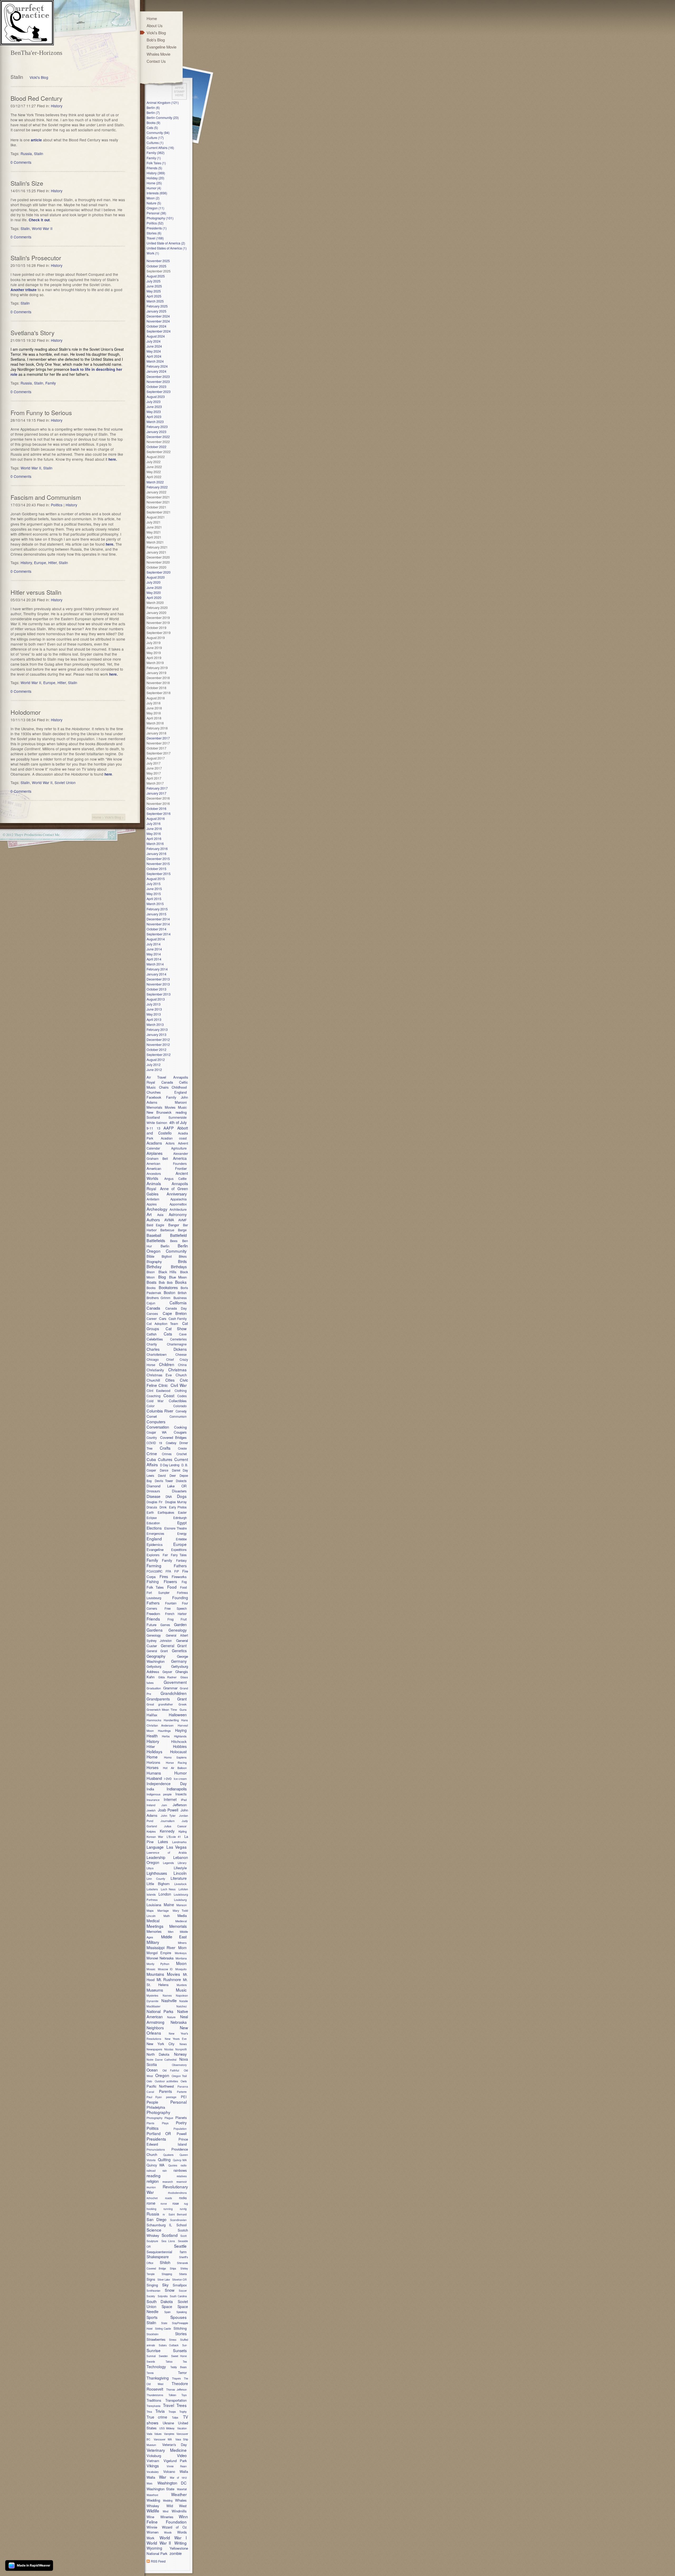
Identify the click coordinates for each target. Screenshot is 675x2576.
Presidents (156, 2139)
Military (153, 1942)
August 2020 (156, 577)
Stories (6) (154, 233)
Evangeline (155, 1549)
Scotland (153, 1117)
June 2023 (154, 407)
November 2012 (158, 1044)
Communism (178, 1416)
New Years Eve (176, 2039)
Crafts (165, 1448)
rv (164, 2214)
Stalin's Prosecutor (36, 258)
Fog (184, 1582)
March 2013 (155, 1024)
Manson (182, 1905)
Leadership (156, 1857)
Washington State (160, 2489)
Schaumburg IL (159, 2225)
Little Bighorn (158, 1884)
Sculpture (152, 2241)
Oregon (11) (155, 208)
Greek (183, 1704)
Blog (162, 1277)
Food (172, 1587)
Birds (182, 1261)
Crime (152, 1453)
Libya (150, 1868)
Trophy (183, 2412)
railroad (151, 2171)
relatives (182, 2176)
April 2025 (154, 296)
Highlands (180, 1736)
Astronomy (178, 1214)
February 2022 (157, 487)
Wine (153, 2517)
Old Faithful (171, 2070)
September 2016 (159, 813)
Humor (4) (154, 188)
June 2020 (154, 587)
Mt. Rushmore (169, 1979)
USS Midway (167, 2428)
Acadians (154, 1143)
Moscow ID (165, 1969)
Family (51, 383)
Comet (152, 1416)
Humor (180, 1773)
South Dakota (160, 2301)
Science (154, 2230)
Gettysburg (154, 1666)
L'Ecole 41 (174, 1837)
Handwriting (171, 1720)
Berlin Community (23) (163, 117)
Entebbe (181, 1539)
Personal (179, 2102)
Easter (182, 1512)
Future (151, 1625)
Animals (154, 1183)
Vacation (182, 2428)
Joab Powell (168, 1810)
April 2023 (154, 417)
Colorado (180, 1406)
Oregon (162, 2075)
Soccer (183, 2291)
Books (181, 1282)
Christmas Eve (159, 1375)
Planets (181, 2118)
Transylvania (153, 2406)
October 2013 (156, 989)
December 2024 (158, 316)
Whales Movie (158, 54)
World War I (173, 2537)
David (162, 1476)
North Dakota (158, 2054)
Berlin (165, 1246)
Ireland (151, 1805)
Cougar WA (157, 1432)
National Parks (160, 2011)
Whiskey (153, 2506)
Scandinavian (178, 2220)
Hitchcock (179, 1741)
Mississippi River (161, 1948)
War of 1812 (178, 2478)
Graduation (154, 1688)
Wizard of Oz (174, 2527)
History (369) (156, 173)
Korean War (155, 1837)
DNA (169, 1497)
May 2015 (154, 894)
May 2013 (154, 1014)
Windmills (179, 2511)
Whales (181, 2500)
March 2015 (155, 904)
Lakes (163, 1842)
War (163, 2477)
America (180, 1158)
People (152, 2102)
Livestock (180, 1884)
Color (151, 1406)
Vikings (153, 2466)
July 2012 (154, 1064)
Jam (164, 1805)
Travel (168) (155, 238)
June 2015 (154, 889)
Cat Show (176, 1328)
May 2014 (154, 954)
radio (184, 2165)
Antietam (153, 1199)
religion (153, 2181)
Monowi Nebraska (160, 1958)
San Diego (156, 2219)
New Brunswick (159, 1112)
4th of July (178, 1122)
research (168, 2182)
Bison (151, 1272)
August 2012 (156, 1059)
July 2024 (154, 341)
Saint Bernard (178, 2214)
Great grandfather (160, 1704)
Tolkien (172, 2395)
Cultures (165, 1459)
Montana (181, 1958)
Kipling (183, 1831)
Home (97, 817)
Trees (182, 2405)
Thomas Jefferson (176, 2390)
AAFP (169, 1128)
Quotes (173, 2165)
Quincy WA (156, 2165)
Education (153, 1523)
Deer (173, 1476)
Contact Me (51, 835)
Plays (165, 2123)
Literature (179, 1878)
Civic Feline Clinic (167, 1383)
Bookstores (168, 1287)
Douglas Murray (176, 1502)
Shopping (167, 2274)
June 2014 (154, 949)
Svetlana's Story (33, 333)
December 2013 (158, 979)
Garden (180, 1624)
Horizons (153, 1762)
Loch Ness (168, 1889)
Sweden (163, 2356)
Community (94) (158, 133)
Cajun (151, 1303)
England (180, 1092)
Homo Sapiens (175, 1757)
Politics (57, 505)
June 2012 (154, 1070)
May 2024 (154, 351)
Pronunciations (156, 2149)
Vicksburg (154, 2456)
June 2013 (154, 1009)
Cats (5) (152, 128)
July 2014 (154, 944)
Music (182, 1107)
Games (165, 1625)
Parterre (182, 2092)
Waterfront (152, 2495)
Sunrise (154, 2350)
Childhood (179, 1087)
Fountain (171, 1603)
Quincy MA (180, 2160)
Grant (182, 1699)
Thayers (176, 2378)
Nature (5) (154, 203)
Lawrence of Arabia (167, 1852)
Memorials (154, 1107)
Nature (171, 2017)
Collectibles (178, 1401)
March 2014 (155, 964)
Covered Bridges (173, 1437)
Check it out (39, 220)
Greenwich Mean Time (162, 1709)
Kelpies (151, 1831)
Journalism (168, 1821)
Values (158, 2434)
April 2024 (154, 356)
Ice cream (180, 1779)
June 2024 (154, 346)
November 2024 (158, 321)
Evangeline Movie (161, 47)
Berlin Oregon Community (167, 1248)
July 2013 (154, 1004)
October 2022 (156, 447)
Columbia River (160, 1411)
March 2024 (155, 361)
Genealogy (178, 1630)
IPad (184, 1800)
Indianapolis (177, 1789)
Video (182, 2455)
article (37, 140)
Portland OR (159, 2133)
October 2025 (156, 266)
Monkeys (181, 1953)
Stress (173, 2340)
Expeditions (179, 1550)
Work (150, 2538)
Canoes (152, 1313)
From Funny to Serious (41, 412)
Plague (169, 2118)
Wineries (167, 2517)
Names (167, 1995)
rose (176, 2203)
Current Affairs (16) (160, 148)
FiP (177, 1571)
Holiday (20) (155, 178)
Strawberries (156, 2339)
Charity (152, 1344)
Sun (184, 2345)
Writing (180, 2543)
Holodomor (26, 712)
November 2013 (158, 984)
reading (181, 1112)
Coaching (154, 1396)
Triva (149, 2412)
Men (171, 1931)
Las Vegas (177, 1847)
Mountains (155, 1974)
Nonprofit (181, 2049)
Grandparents (158, 1699)
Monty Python (158, 1964)
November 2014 (158, 924)
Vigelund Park (175, 2461)
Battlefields (156, 1240)
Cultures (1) (155, 143)
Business (180, 1298)
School (182, 2225)
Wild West (177, 2506)
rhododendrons (177, 2193)
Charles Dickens (167, 1349)
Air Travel (156, 1077)
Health (152, 1736)
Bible (150, 1256)
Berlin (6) (153, 107)
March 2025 (155, 301)
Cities (170, 1380)
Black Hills (168, 1272)
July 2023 (154, 402)
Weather (179, 2494)
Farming (154, 1565)
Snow (170, 2290)
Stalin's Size (27, 183)
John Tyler (168, 1815)
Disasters (179, 1491)
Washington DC (172, 2483)
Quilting (164, 2160)
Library (182, 1863)
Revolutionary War (167, 2189)
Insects (181, 1794)
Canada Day (176, 1308)
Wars (150, 2483)
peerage (171, 2097)
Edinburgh (180, 1518)
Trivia (160, 2411)
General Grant (174, 1646)
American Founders (167, 1163)
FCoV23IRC (155, 1571)
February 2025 (157, 306)
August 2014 (156, 939)
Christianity (155, 1370)
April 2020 (154, 597)
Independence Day (167, 1784)
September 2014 (159, 934)
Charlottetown (157, 1354)
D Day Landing (170, 1465)
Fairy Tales (179, 1555)
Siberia (183, 2274)
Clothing (181, 1390)
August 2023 (156, 397)
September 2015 (159, 874)
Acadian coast (174, 1138)
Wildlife (153, 2511)
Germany (179, 1661)
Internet (170, 1799)
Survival (151, 2356)
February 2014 (157, 969)
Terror (182, 2373)
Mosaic (151, 1969)
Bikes (183, 1256)
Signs (151, 2279)
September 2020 (159, 572)
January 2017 (156, 793)
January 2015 (156, 914)
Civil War (179, 1385)
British (182, 1293)
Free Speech (176, 1608)
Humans (154, 1773)
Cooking (180, 1427)
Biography (154, 1261)
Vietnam (153, 2461)
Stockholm (153, 2334)
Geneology (154, 1635)
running (168, 2209)
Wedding (153, 2500)
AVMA (169, 1220)
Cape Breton (175, 1313)
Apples (152, 1204)
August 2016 (156, 818)
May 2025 (154, 291)
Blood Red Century (37, 98)
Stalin (39, 153)
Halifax (152, 1715)
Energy (182, 1534)
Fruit (184, 1619)
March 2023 (155, 422)
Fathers (180, 1566)
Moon (181, 1963)
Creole (182, 1448)
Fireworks (179, 1577)
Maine (169, 1905)
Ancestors (154, 1173)
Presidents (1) (157, 228)
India (150, 1789)
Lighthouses (157, 1873)
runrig (183, 2209)
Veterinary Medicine (167, 2450)
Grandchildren (174, 1693)
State (164, 2323)
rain (165, 2171)
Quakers (168, 2155)
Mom (182, 1948)
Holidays (155, 1751)
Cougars (180, 1432)
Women (153, 2532)
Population (180, 2129)
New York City (160, 2044)
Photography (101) (160, 218)
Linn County (156, 1878)
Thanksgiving (158, 2378)
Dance (164, 1470)
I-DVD (168, 1779)
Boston (170, 1292)
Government (175, 1682)
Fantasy (181, 1560)
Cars (163, 1318)
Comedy (181, 1411)
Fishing (153, 1582)
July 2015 (154, 884)
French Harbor (176, 1614)
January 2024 (156, 371)
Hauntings (164, 1731)
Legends (168, 1863)
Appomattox (178, 1204)
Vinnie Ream (177, 2466)
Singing (152, 2285)
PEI (184, 2097)
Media (182, 1916)
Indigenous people (159, 1794)
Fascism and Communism (46, 497)
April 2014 (154, 959)
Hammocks (154, 1720)
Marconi (181, 1102)
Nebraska (179, 2022)
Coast (169, 1395)
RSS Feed (158, 2561)
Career (152, 1318)
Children (167, 1364)
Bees (174, 1241)
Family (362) (156, 153)
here (108, 774)
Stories (181, 2334)
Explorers (153, 1555)
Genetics (179, 1651)
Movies (170, 1107)
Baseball (154, 1235)
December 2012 (158, 1039)
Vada (149, 2434)
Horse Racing (176, 1762)
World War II (42, 228)
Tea (185, 2362)
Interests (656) (157, 193)
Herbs (166, 1736)
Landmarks (179, 1842)
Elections (154, 1528)
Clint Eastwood (158, 1390)
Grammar (170, 1688)
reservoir (182, 2182)
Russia (26, 153)
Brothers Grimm (158, 1298)
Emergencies (155, 1534)
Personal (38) (156, 213)
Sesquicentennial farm (167, 2252)
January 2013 (156, 1034)
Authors (153, 1220)
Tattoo (169, 2362)
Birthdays (179, 1267)
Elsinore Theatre (175, 1528)
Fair (165, 1555)
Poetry (181, 2123)
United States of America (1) (167, 248)
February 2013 (157, 1029)
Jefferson (180, 1805)
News (183, 2044)
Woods (168, 2532)
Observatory (179, 2065)
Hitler (52, 563)
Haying (181, 1730)
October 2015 (156, 869)
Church (181, 1375)
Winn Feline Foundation (167, 2519)
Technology (156, 2367)
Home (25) (154, 183)
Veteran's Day (174, 2445)
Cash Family (178, 1318)
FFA (168, 1571)
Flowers (170, 1582)
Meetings (155, 1926)
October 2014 (156, 929)
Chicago (153, 1359)
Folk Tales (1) (156, 163)
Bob (162, 1282)
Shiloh (165, 2262)
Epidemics (155, 1544)
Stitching (180, 2328)
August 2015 (156, 879)
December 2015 (158, 859)
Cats (168, 1334)
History (57, 106)
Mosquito (181, 1969)
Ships (173, 2269)
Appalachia (179, 1199)
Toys (184, 2395)
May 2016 (154, 833)
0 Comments (21, 162)
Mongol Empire (159, 1953)
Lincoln (180, 1873)
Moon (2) (153, 198)
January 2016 (156, 854)
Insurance (153, 1800)
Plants (150, 2123)
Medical (153, 1921)
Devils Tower (164, 1481)
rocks (183, 2198)
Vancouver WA (163, 2439)
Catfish (152, 1334)
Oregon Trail (179, 2076)
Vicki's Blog (39, 77)
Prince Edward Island (167, 2142)
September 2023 (159, 391)
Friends (153, 1619)
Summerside (178, 1117)
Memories (154, 1931)
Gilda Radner (167, 1677)
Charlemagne (177, 1344)
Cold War (155, 1401)
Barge (182, 1230)
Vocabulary (153, 2472)
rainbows (180, 2170)
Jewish (151, 1810)
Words (182, 2532)
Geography (156, 1656)
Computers (156, 1422)
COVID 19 (154, 1443)
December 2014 (158, 919)
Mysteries (152, 1995)
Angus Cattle (175, 1178)
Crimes (167, 1454)
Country (152, 1438)
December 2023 (158, 376)
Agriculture (179, 1148)
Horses (153, 1767)
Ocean (152, 2070)
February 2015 (157, 909)
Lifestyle (180, 1868)
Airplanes (155, 1153)
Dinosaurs (153, 1491)
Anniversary (177, 1194)
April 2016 (154, 838)
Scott (184, 2236)
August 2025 (156, 276)
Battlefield (178, 1235)
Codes (182, 1396)
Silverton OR (180, 2280)
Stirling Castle (163, 2329)
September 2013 (159, 994)
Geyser (167, 1672)
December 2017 (158, 738)
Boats (151, 1282)
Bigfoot (167, 1256)
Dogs (182, 1496)
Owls (184, 2081)
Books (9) (153, 122)
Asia (160, 1215)
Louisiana (154, 1905)
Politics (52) (155, 223)
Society (151, 2296)
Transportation (176, 2400)
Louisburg (180, 1900)
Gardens (155, 1630)
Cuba (151, 1459)
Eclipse (152, 1518)
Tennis (150, 2373)
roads (168, 2198)
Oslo (149, 2081)
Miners (182, 1943)
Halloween (178, 1715)
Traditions (154, 2400)
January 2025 (156, 311)
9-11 (150, 1128)
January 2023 (156, 432)
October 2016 (156, 808)
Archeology (157, 1209)
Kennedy (167, 1831)
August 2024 (156, 336)
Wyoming (154, 2548)
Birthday (154, 1266)
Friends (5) (154, 168)
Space (167, 2306)
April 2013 (154, 1019)
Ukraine (168, 2423)
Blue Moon (178, 1277)
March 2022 (155, 482)
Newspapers (154, 2049)
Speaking (182, 2312)
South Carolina (178, 2296)
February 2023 (157, 427)
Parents (165, 2091)
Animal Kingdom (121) (163, 102)
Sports (152, 2317)
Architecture (178, 1209)
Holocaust (178, 1752)
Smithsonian (153, 2291)
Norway (180, 2054)
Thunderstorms (155, 2395)
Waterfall (182, 2489)
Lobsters (152, 1889)
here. (113, 459)
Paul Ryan (154, 2097)
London (165, 1894)
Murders (182, 1985)
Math (167, 1916)
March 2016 (155, 844)
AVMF (182, 1220)
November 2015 (158, 864)
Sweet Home (179, 2356)
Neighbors (155, 2028)
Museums (155, 1990)
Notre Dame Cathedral (161, 2060)
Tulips (175, 2418)
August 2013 (156, 999)
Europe (40, 563)
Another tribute (24, 290)
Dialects (181, 1481)
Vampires (169, 2434)
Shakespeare (158, 2257)
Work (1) (153, 253)
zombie (176, 2553)
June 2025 (154, 286)
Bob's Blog (156, 40)
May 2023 (154, 412)
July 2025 (154, 281)
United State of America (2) (166, 243)
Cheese (181, 1354)
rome (151, 2203)
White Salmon (157, 1123)
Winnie (152, 2527)
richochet (152, 2198)
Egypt (182, 1523)
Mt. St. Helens (167, 1982)
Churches (154, 1092)
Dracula (152, 1507)
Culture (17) (155, 138)
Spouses (179, 2317)
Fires (164, 1576)
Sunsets (180, 2350)
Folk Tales (155, 1587)
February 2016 (157, 849)
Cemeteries (178, 1339)
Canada (167, 1082)
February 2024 (157, 366)
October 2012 (156, 1049)
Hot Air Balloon (175, 1768)
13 (158, 1128)
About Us (155, 25)
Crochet (182, 1454)
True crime (157, 2417)
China (182, 1365)
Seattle (180, 2246)
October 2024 (156, 326)
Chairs (164, 1087)
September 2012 (159, 1054)
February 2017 (157, 788)
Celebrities (155, 1339)
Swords (151, 2362)
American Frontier (167, 1168)
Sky (165, 2285)
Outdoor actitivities (166, 2081)
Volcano (169, 2471)
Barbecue (167, 1230)
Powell (182, 2134)
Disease (153, 1496)
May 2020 (154, 592)
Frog (170, 1619)
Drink (163, 1507)
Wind (165, 2511)
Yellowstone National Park (167, 2551)
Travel (168, 2405)
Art (149, 1214)
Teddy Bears (179, 2367)
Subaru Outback (169, 2345)
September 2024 (159, 331)
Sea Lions (168, 2241)
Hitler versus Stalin (36, 592)
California (178, 1303)
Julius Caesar (175, 1826)
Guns (183, 1709)
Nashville (169, 2000)
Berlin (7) (153, 112)
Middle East (174, 1937)
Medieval (181, 1921)
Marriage (163, 1910)
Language (155, 1847)
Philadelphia (156, 2107)
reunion (154, 2187)
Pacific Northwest (160, 2086)
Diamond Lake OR (167, 1486)
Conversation (158, 1427)
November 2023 (158, 381)
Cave (183, 1334)
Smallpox (180, 2285)
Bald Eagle (155, 1225)
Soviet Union (65, 782)
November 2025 (158, 261)
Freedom (153, 1614)
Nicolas (169, 2049)
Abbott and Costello (167, 1130)
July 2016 (154, 823)
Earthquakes (166, 1512)
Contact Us (156, 61)
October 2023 (156, 386)
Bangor (174, 1225)
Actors (170, 1143)
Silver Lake (164, 2280)
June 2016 (154, 828)
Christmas (177, 1369)
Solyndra (163, 2296)
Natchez (182, 2006)
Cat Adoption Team (162, 1323)
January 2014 (156, 974)
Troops (172, 2412)
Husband (154, 1778)
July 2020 (154, 582)
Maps (150, 1910)
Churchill (153, 1380)
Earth (150, 1512)
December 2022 (158, 437)
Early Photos (178, 1507)
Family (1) (154, 158)
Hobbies (180, 1746)
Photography (158, 2112)
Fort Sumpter (158, 1593)
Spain (167, 2312)
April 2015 (154, 899)
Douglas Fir (155, 1502)
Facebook (154, 1097)
